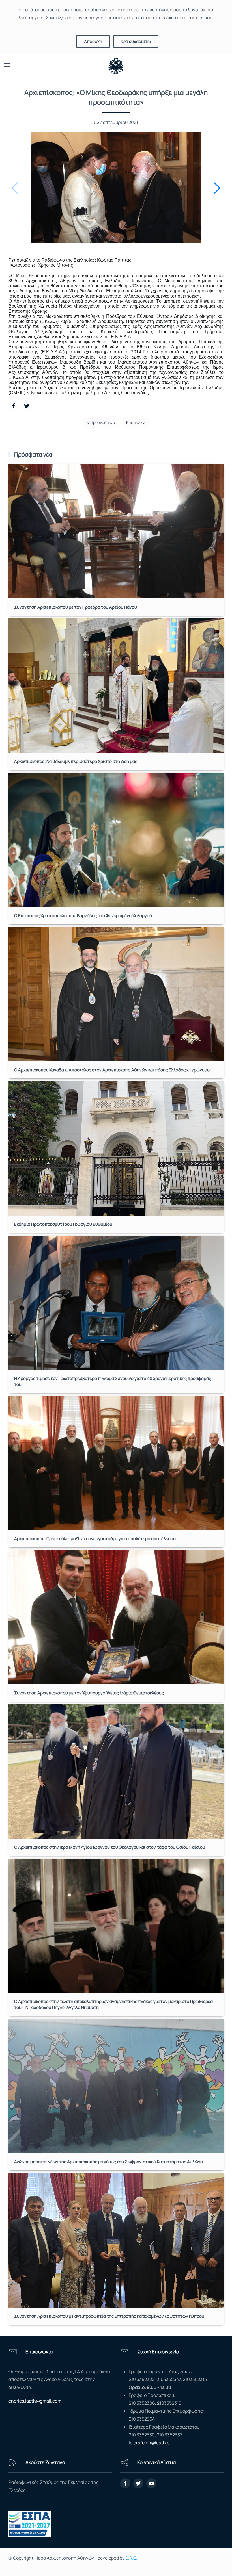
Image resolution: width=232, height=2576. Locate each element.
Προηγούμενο (102, 422)
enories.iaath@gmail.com (35, 2401)
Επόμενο (134, 422)
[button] (217, 188)
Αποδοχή (93, 41)
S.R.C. (131, 2558)
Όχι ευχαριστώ (136, 41)
